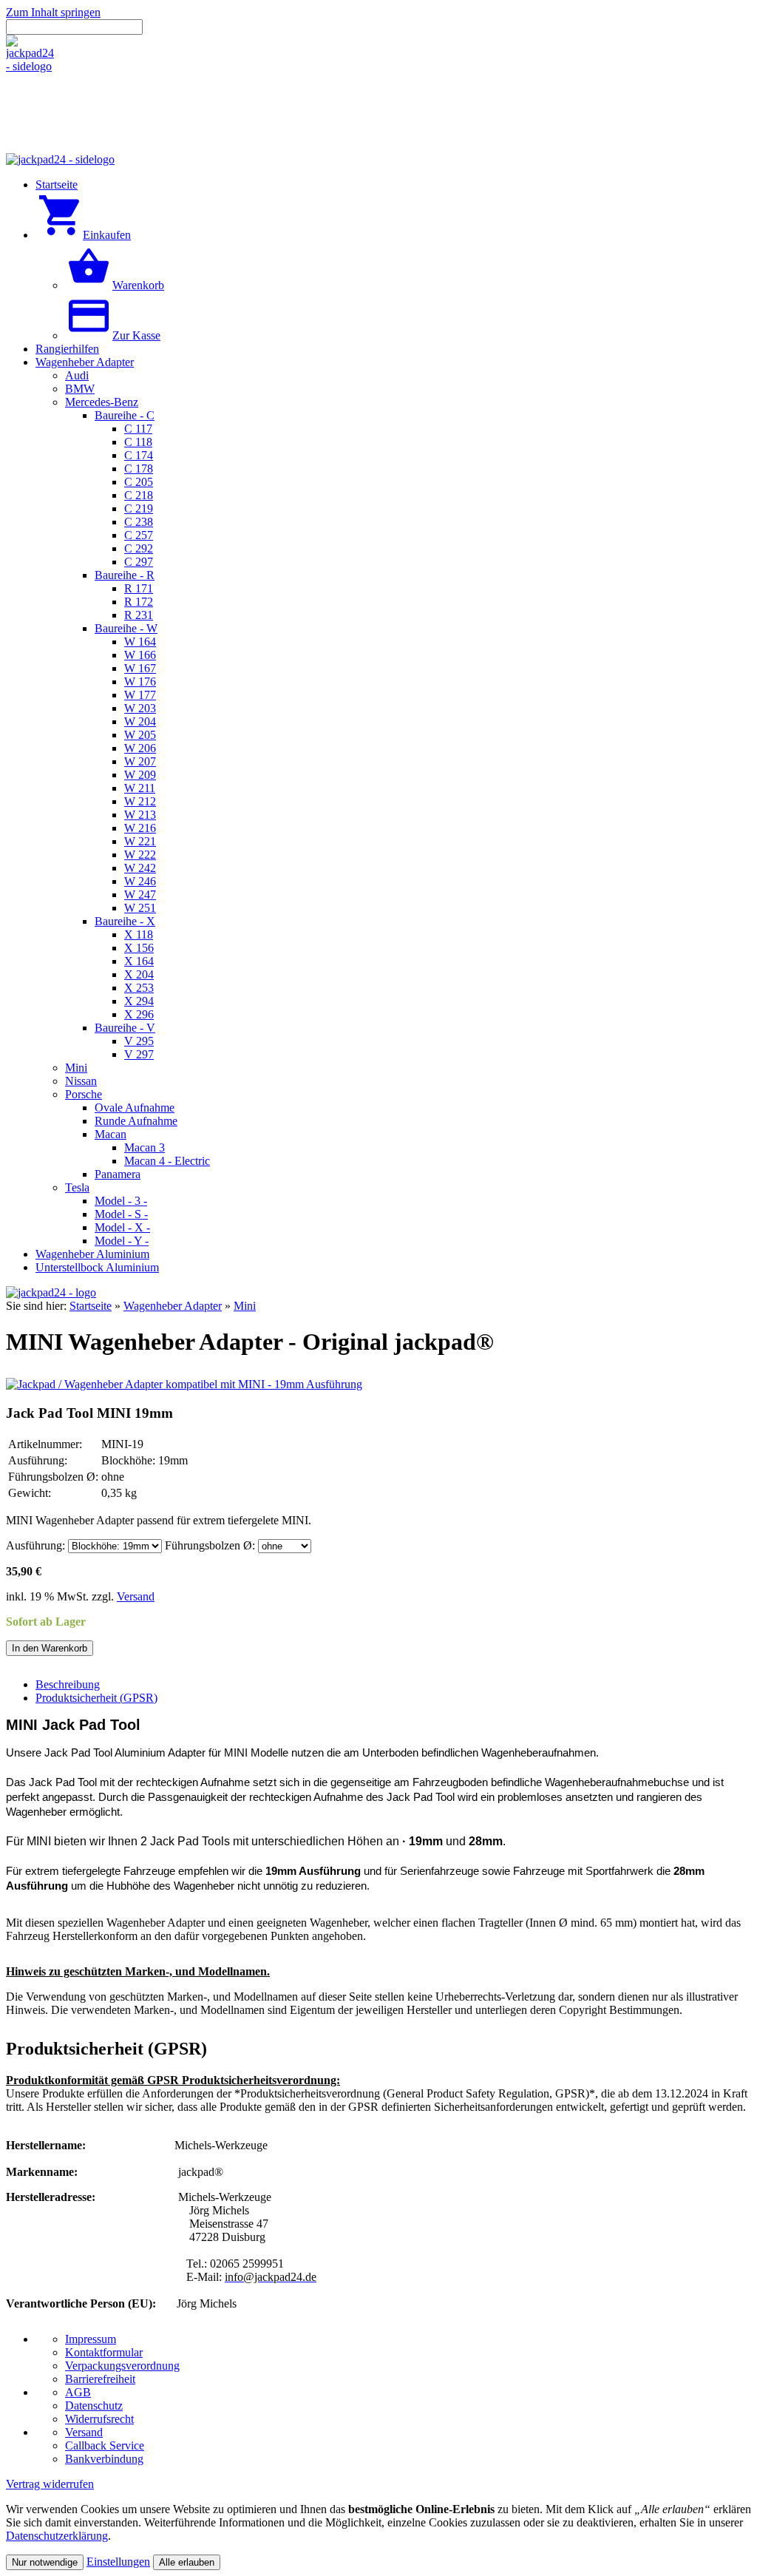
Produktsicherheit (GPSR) (96, 1698)
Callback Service (105, 2445)
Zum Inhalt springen (53, 12)
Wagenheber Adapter (173, 1306)
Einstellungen (118, 2562)
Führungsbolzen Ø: (210, 1545)
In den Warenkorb (50, 1648)
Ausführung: (35, 1545)
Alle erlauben (187, 2562)
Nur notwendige (45, 2562)
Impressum (91, 2339)
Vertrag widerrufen (50, 2484)
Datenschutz (94, 2406)
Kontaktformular (104, 2352)
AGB (78, 2392)
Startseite (91, 1306)
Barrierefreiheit (100, 2379)
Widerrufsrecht (99, 2419)
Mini (245, 1306)
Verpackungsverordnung (122, 2366)
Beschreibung (68, 1684)
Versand (136, 1596)
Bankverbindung (104, 2459)
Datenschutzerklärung (57, 2536)
